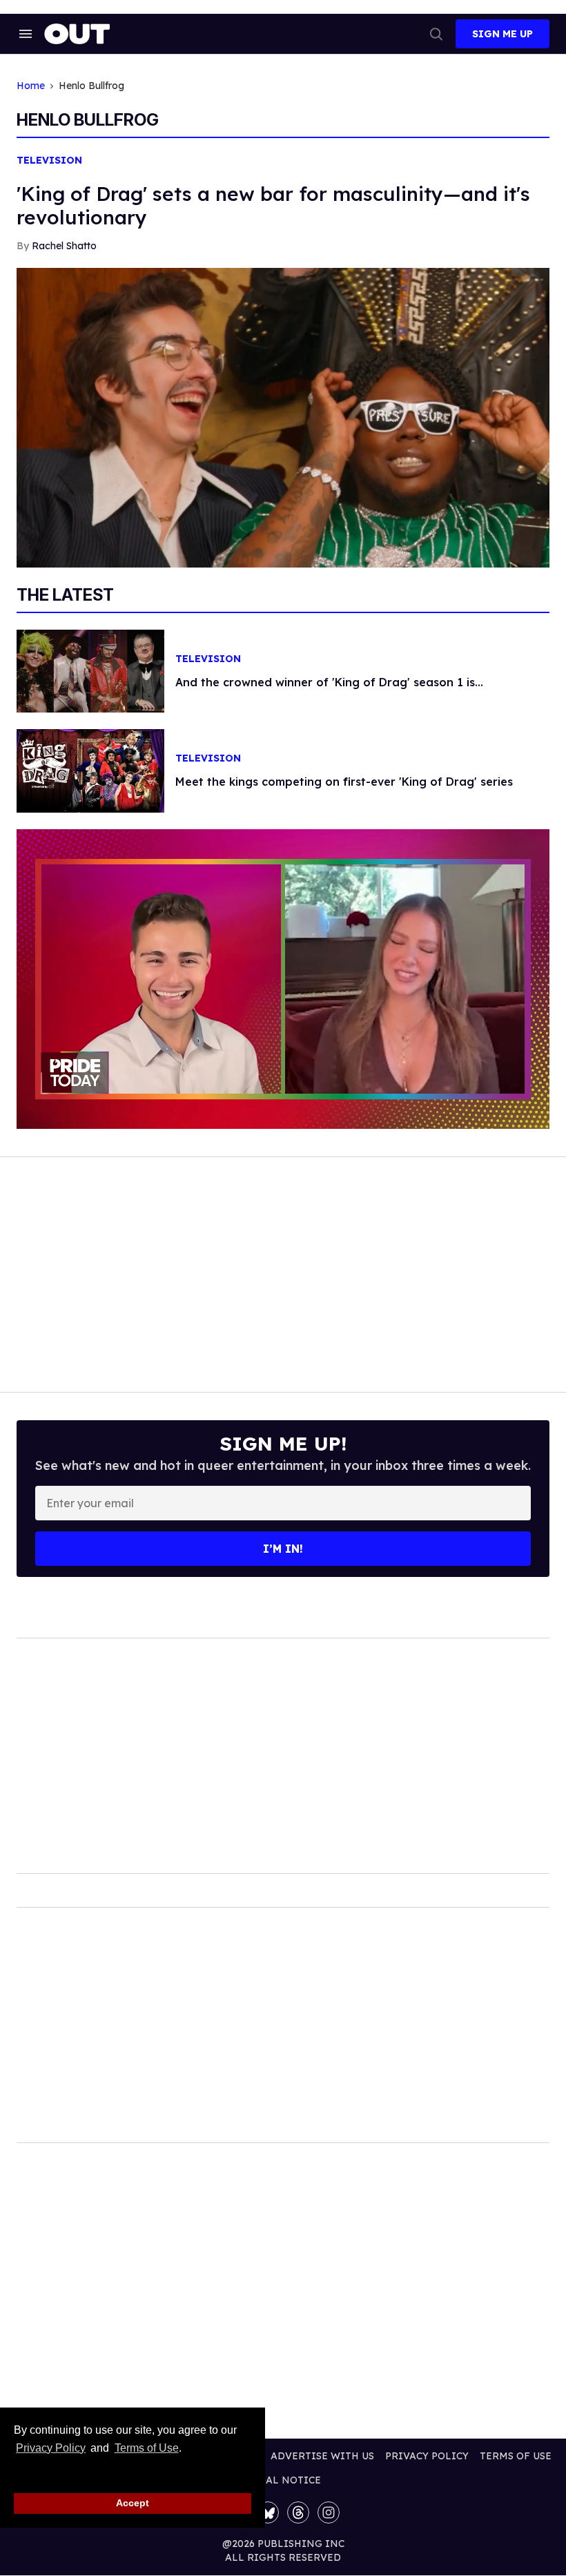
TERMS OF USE (516, 2456)
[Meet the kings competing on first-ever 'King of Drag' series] (90, 770)
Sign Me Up (502, 34)
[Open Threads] (298, 2512)
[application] (283, 979)
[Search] (436, 34)
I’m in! (283, 1549)
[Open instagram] (329, 2512)
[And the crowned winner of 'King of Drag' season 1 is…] (90, 670)
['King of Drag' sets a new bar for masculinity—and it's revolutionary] (283, 416)
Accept (133, 2503)
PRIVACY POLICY (427, 2456)
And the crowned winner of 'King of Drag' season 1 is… (329, 682)
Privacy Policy (51, 2448)
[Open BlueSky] (268, 2512)
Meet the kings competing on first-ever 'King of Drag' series (344, 782)
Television (49, 161)
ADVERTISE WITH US (322, 2456)
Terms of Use (146, 2448)
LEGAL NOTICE (283, 2480)
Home (31, 86)
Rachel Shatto (64, 246)
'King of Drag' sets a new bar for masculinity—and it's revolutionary (273, 205)
